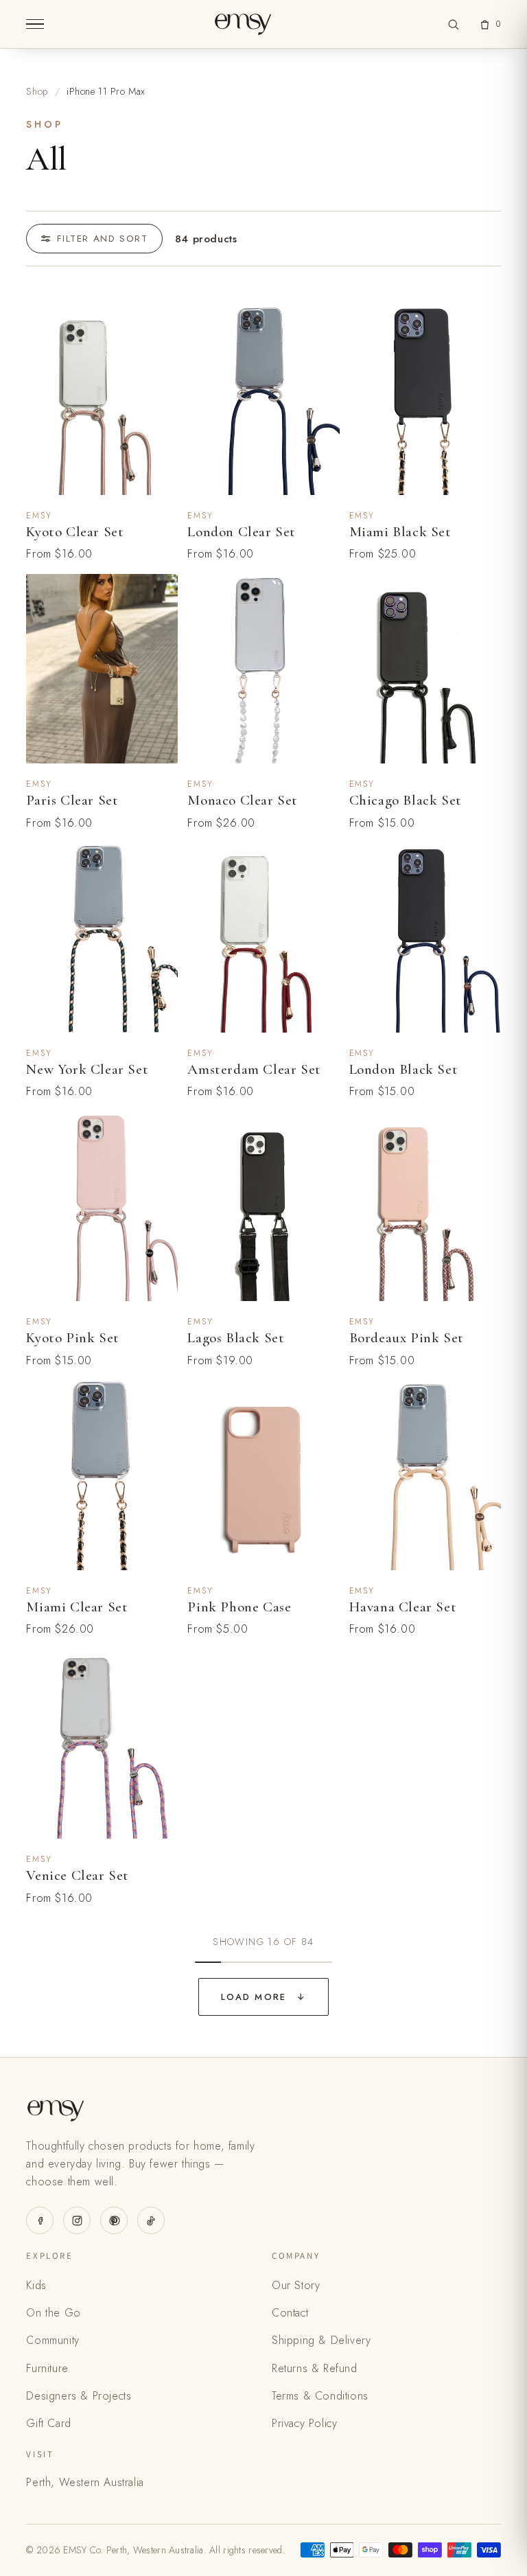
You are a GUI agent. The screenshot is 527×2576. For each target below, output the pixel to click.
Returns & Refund (315, 2368)
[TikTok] (151, 2220)
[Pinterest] (114, 2220)
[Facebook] (40, 2220)
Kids (36, 2285)
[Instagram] (77, 2220)
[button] (454, 24)
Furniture (47, 2368)
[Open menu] (35, 24)
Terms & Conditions (320, 2396)
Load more (263, 1997)
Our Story (296, 2285)
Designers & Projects (79, 2396)
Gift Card (48, 2423)
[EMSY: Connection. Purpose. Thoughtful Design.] (243, 24)
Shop (37, 91)
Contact (290, 2313)
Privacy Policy (304, 2423)
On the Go (53, 2313)
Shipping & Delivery (321, 2340)
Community (52, 2340)
